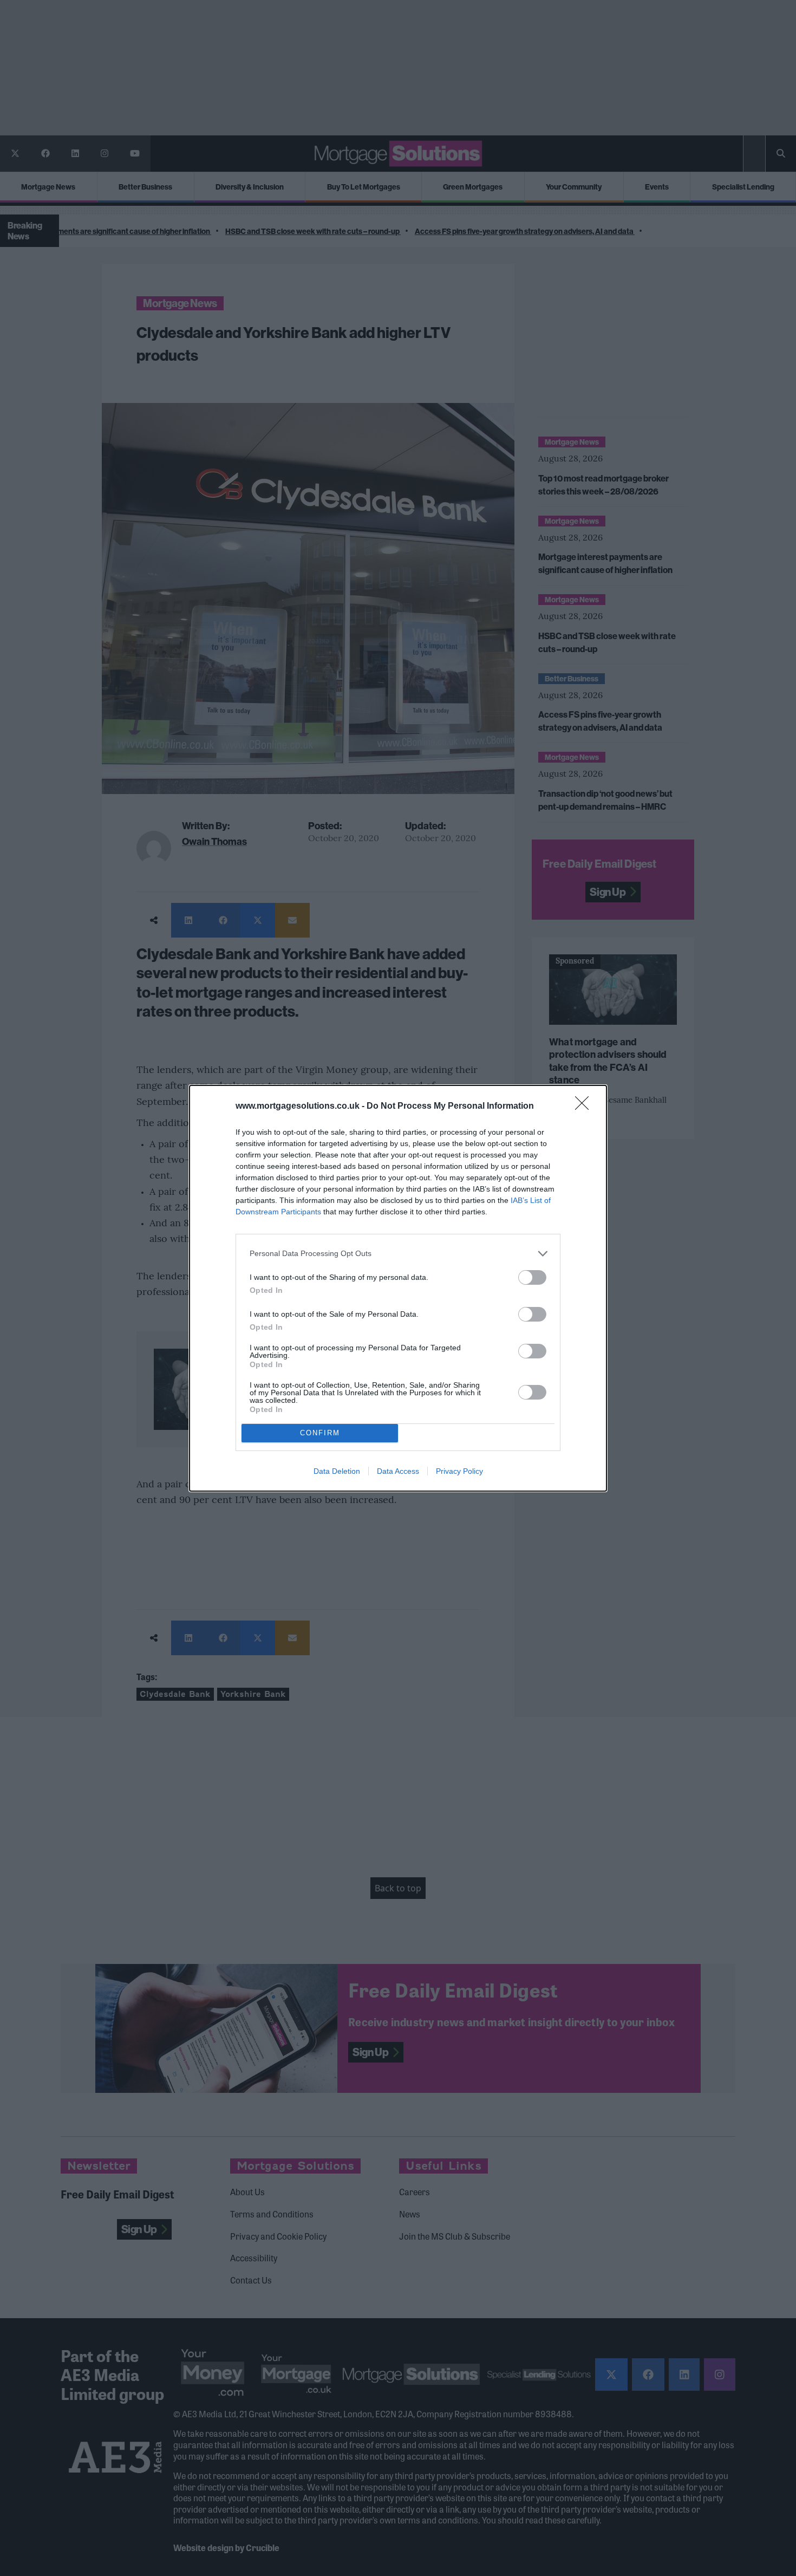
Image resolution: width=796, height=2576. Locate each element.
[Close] (585, 1107)
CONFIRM (320, 1433)
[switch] (532, 1277)
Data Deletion (337, 1471)
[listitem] (398, 1254)
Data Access (398, 1471)
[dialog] (398, 1288)
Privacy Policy (459, 1471)
